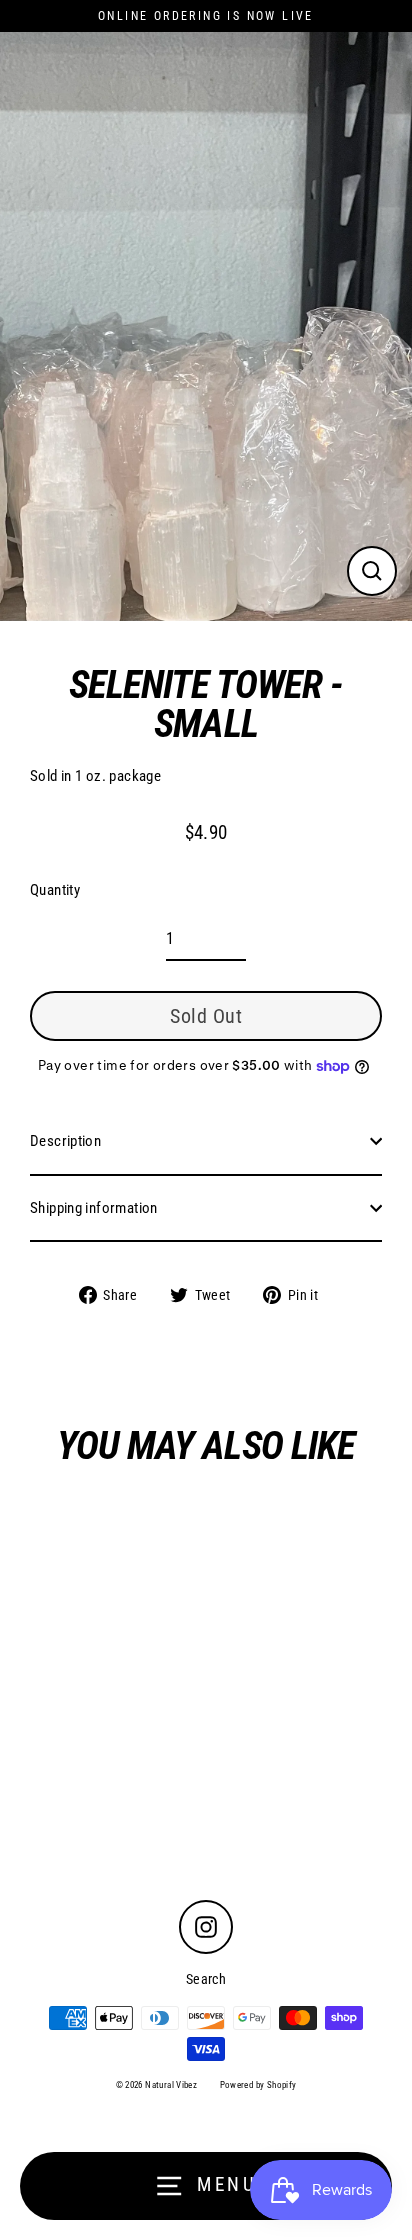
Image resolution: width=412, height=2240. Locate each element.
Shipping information (94, 1208)
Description (65, 1141)
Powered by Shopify (258, 2085)
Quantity (55, 890)
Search (206, 1979)
